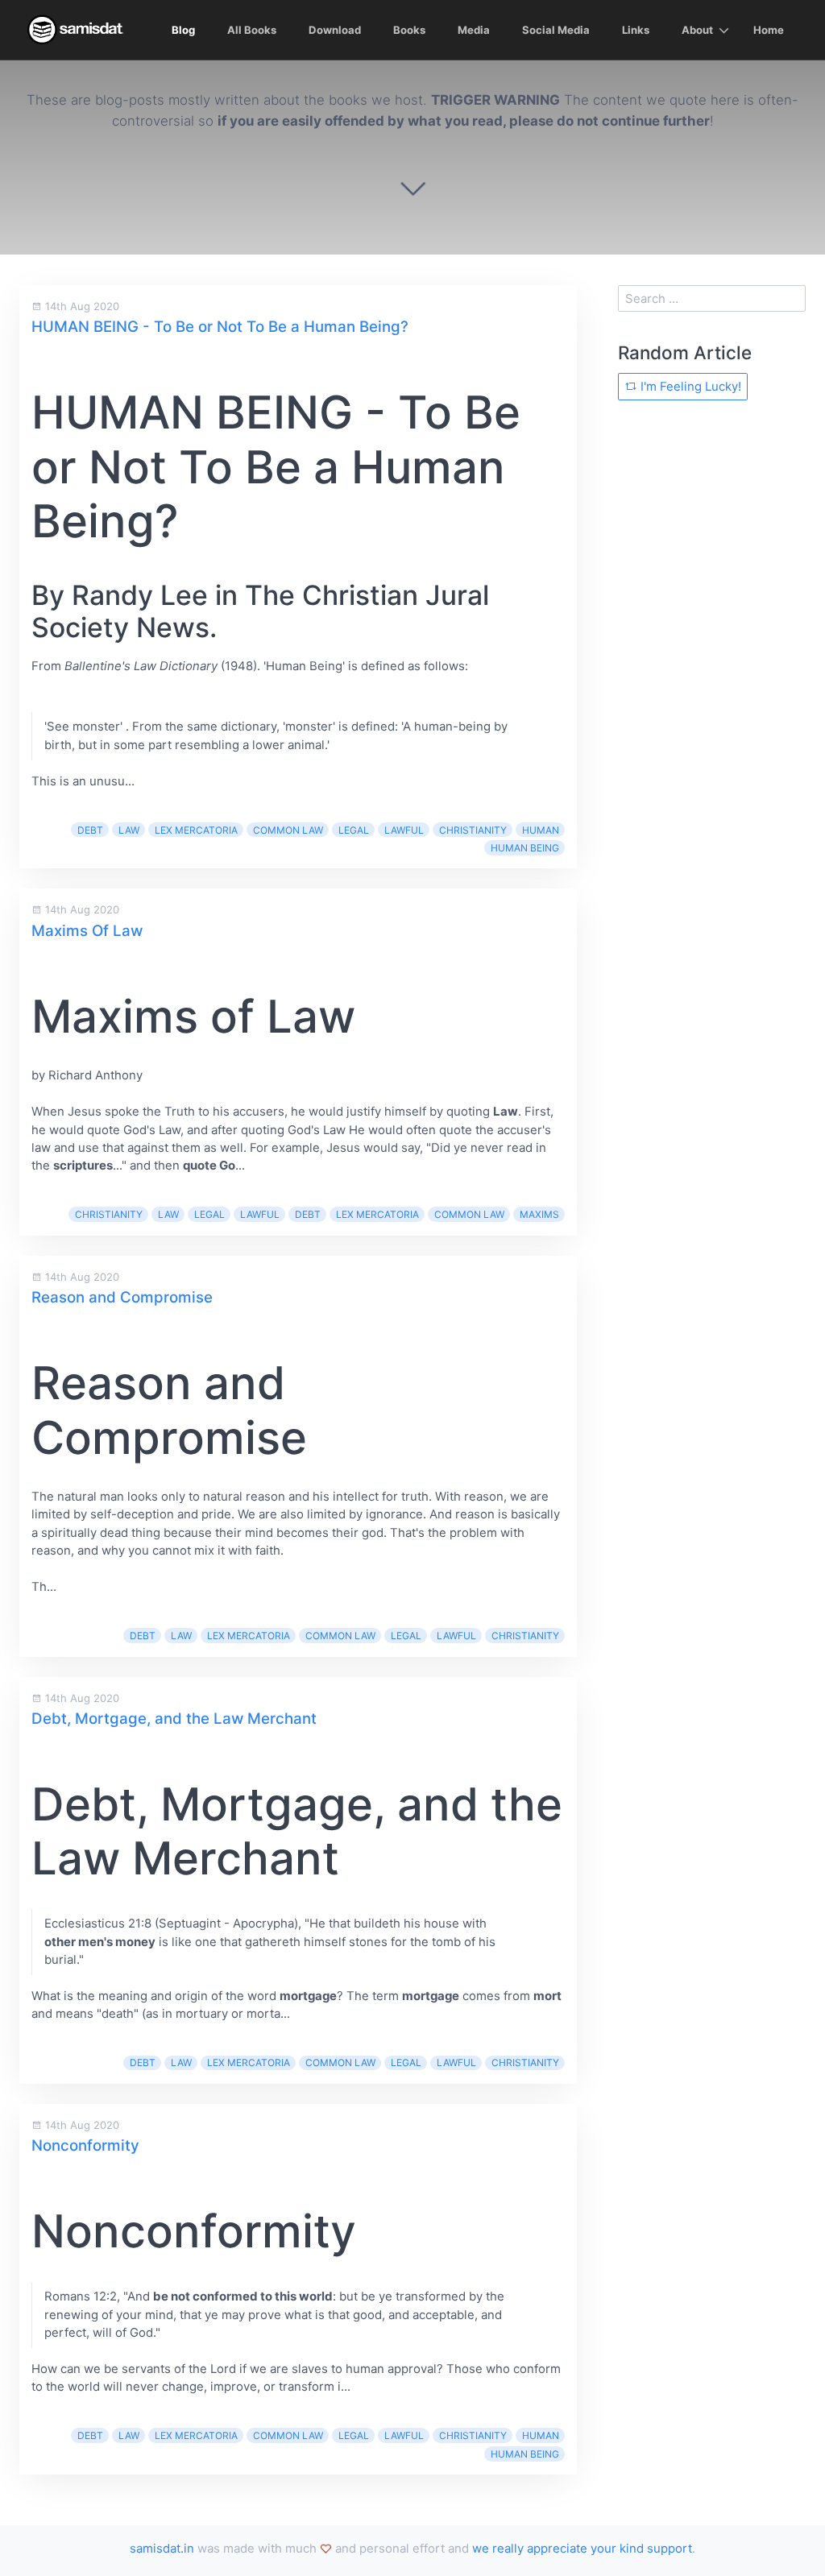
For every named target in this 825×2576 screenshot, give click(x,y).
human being (525, 848)
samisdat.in (162, 2548)
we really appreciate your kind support (582, 2548)
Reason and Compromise (122, 1297)
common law (288, 830)
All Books (252, 30)
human (541, 830)
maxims (539, 1214)
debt (90, 830)
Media (474, 30)
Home (769, 30)
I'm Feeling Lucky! (689, 386)
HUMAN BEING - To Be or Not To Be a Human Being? (220, 327)
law (129, 830)
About (697, 30)
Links (636, 30)
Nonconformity (85, 2145)
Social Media (556, 30)
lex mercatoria (196, 830)
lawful (404, 830)
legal (354, 830)
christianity (473, 830)
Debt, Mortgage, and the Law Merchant (174, 1719)
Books (409, 30)
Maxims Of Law (87, 931)
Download (335, 30)
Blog (183, 30)
